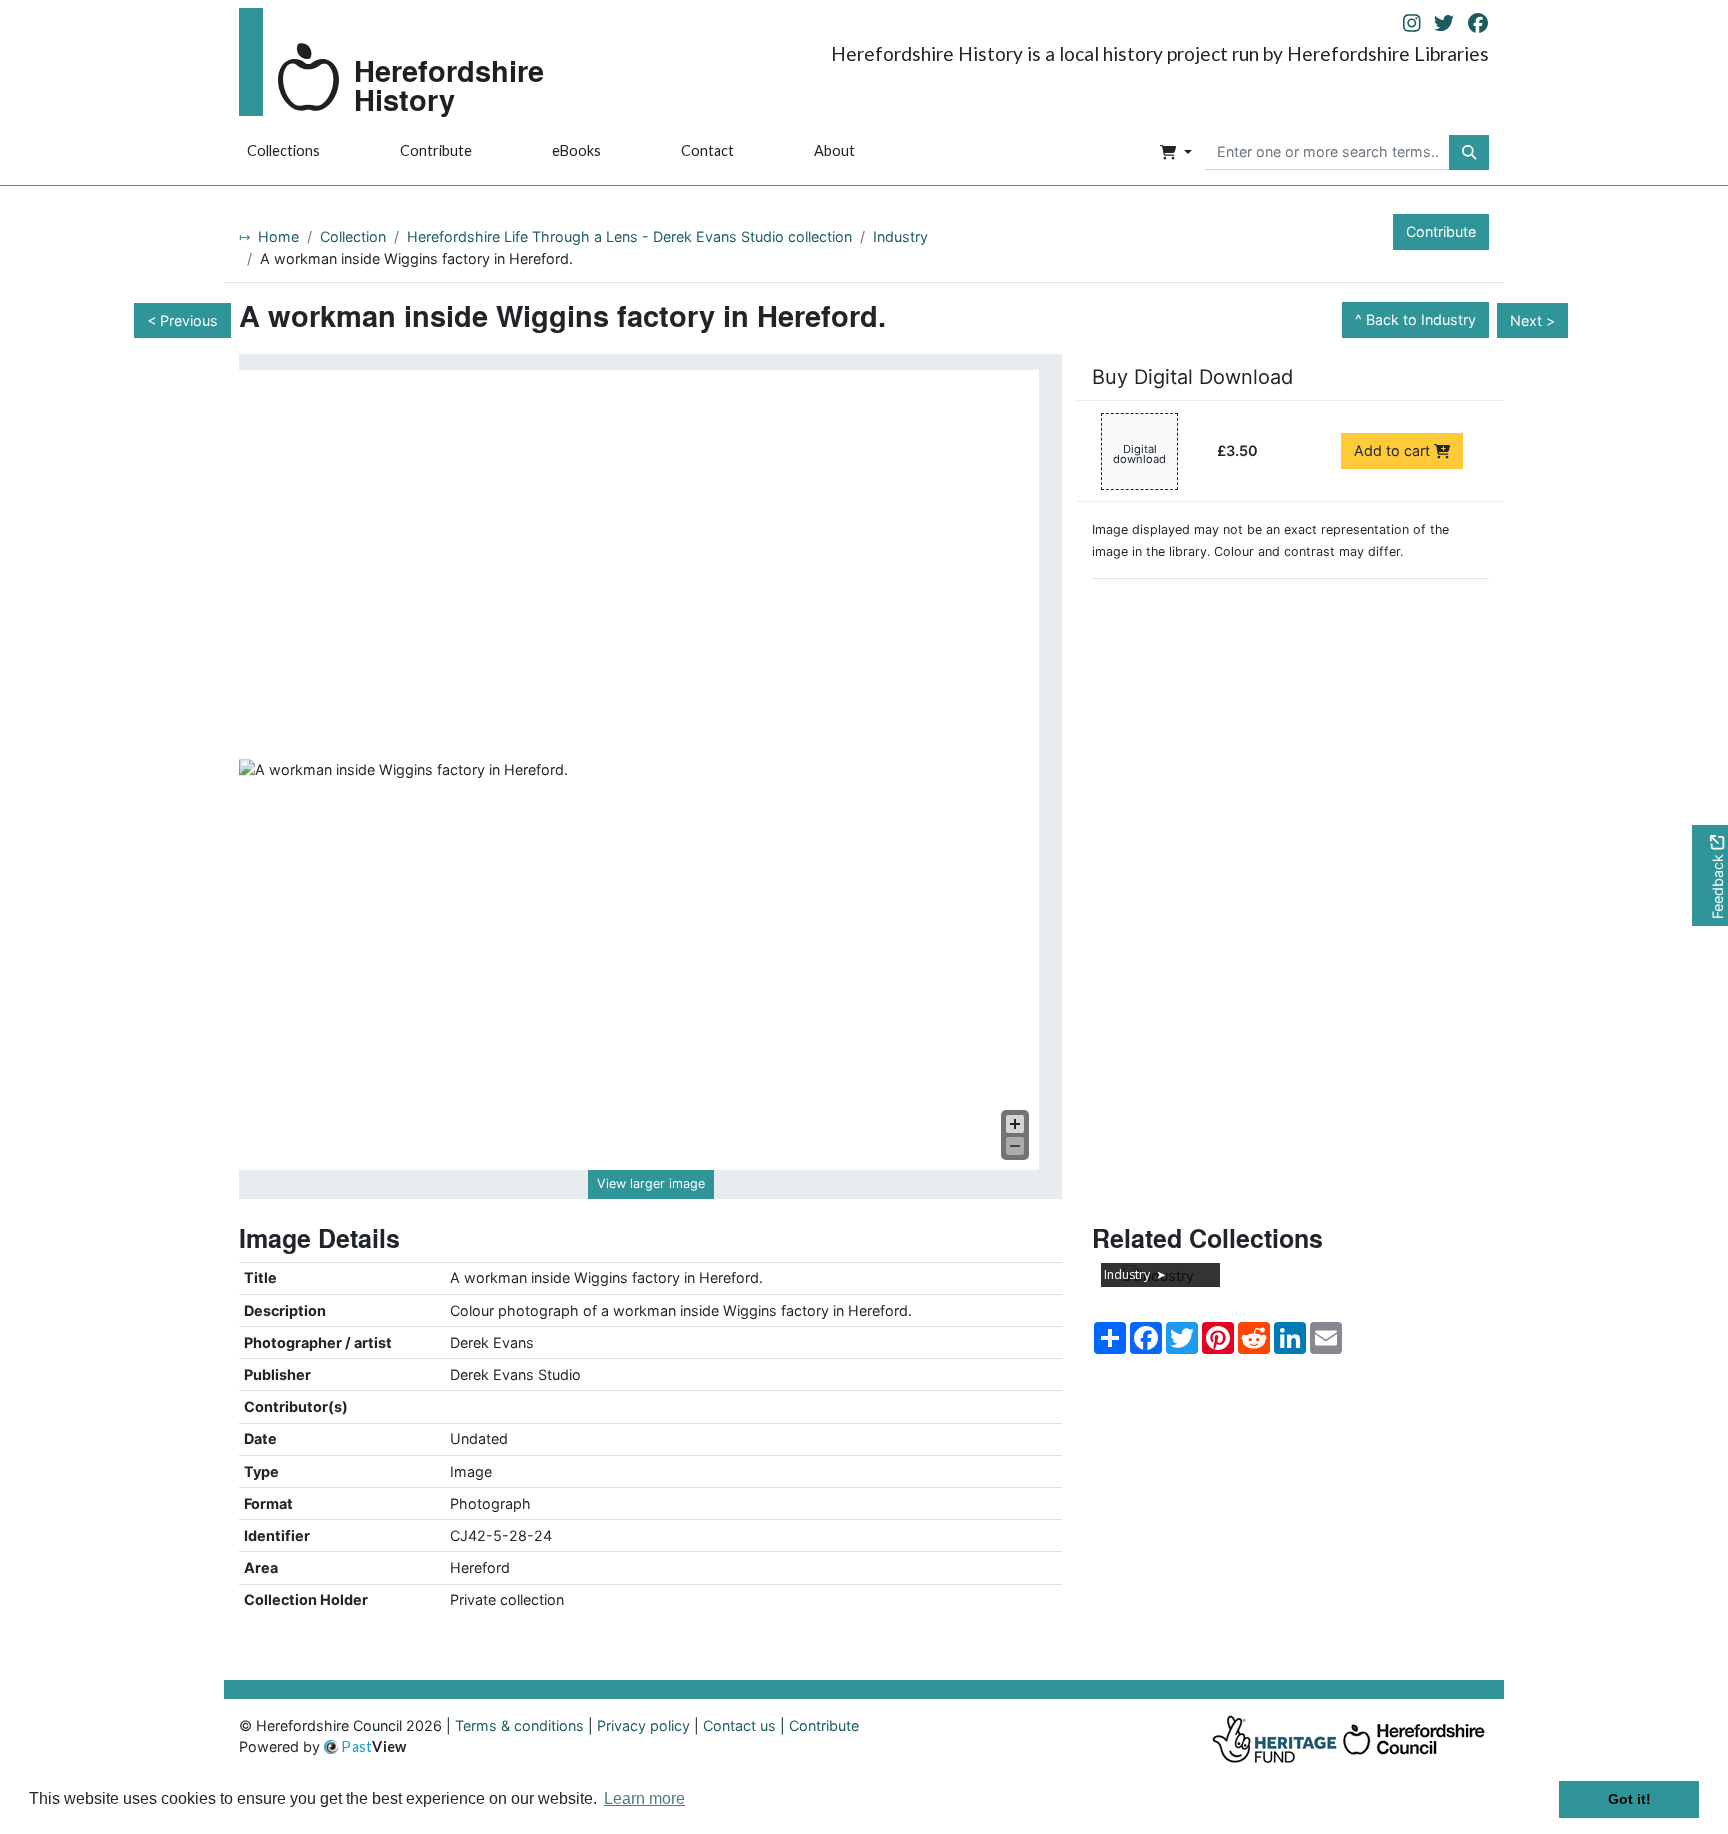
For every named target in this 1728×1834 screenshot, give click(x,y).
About (834, 150)
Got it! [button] (1629, 1799)
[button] (1176, 153)
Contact (707, 150)
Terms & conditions (519, 1725)
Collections (283, 150)
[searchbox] (1327, 153)
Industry (900, 236)
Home (278, 236)
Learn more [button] (644, 1798)
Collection (353, 236)
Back (1421, 319)
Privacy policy (643, 1725)
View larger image (651, 1183)
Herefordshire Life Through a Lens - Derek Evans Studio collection (629, 236)
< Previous (182, 320)
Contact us (739, 1725)
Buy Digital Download (1192, 377)
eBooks (576, 150)
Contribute (436, 150)
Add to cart (1394, 450)
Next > (1532, 320)
